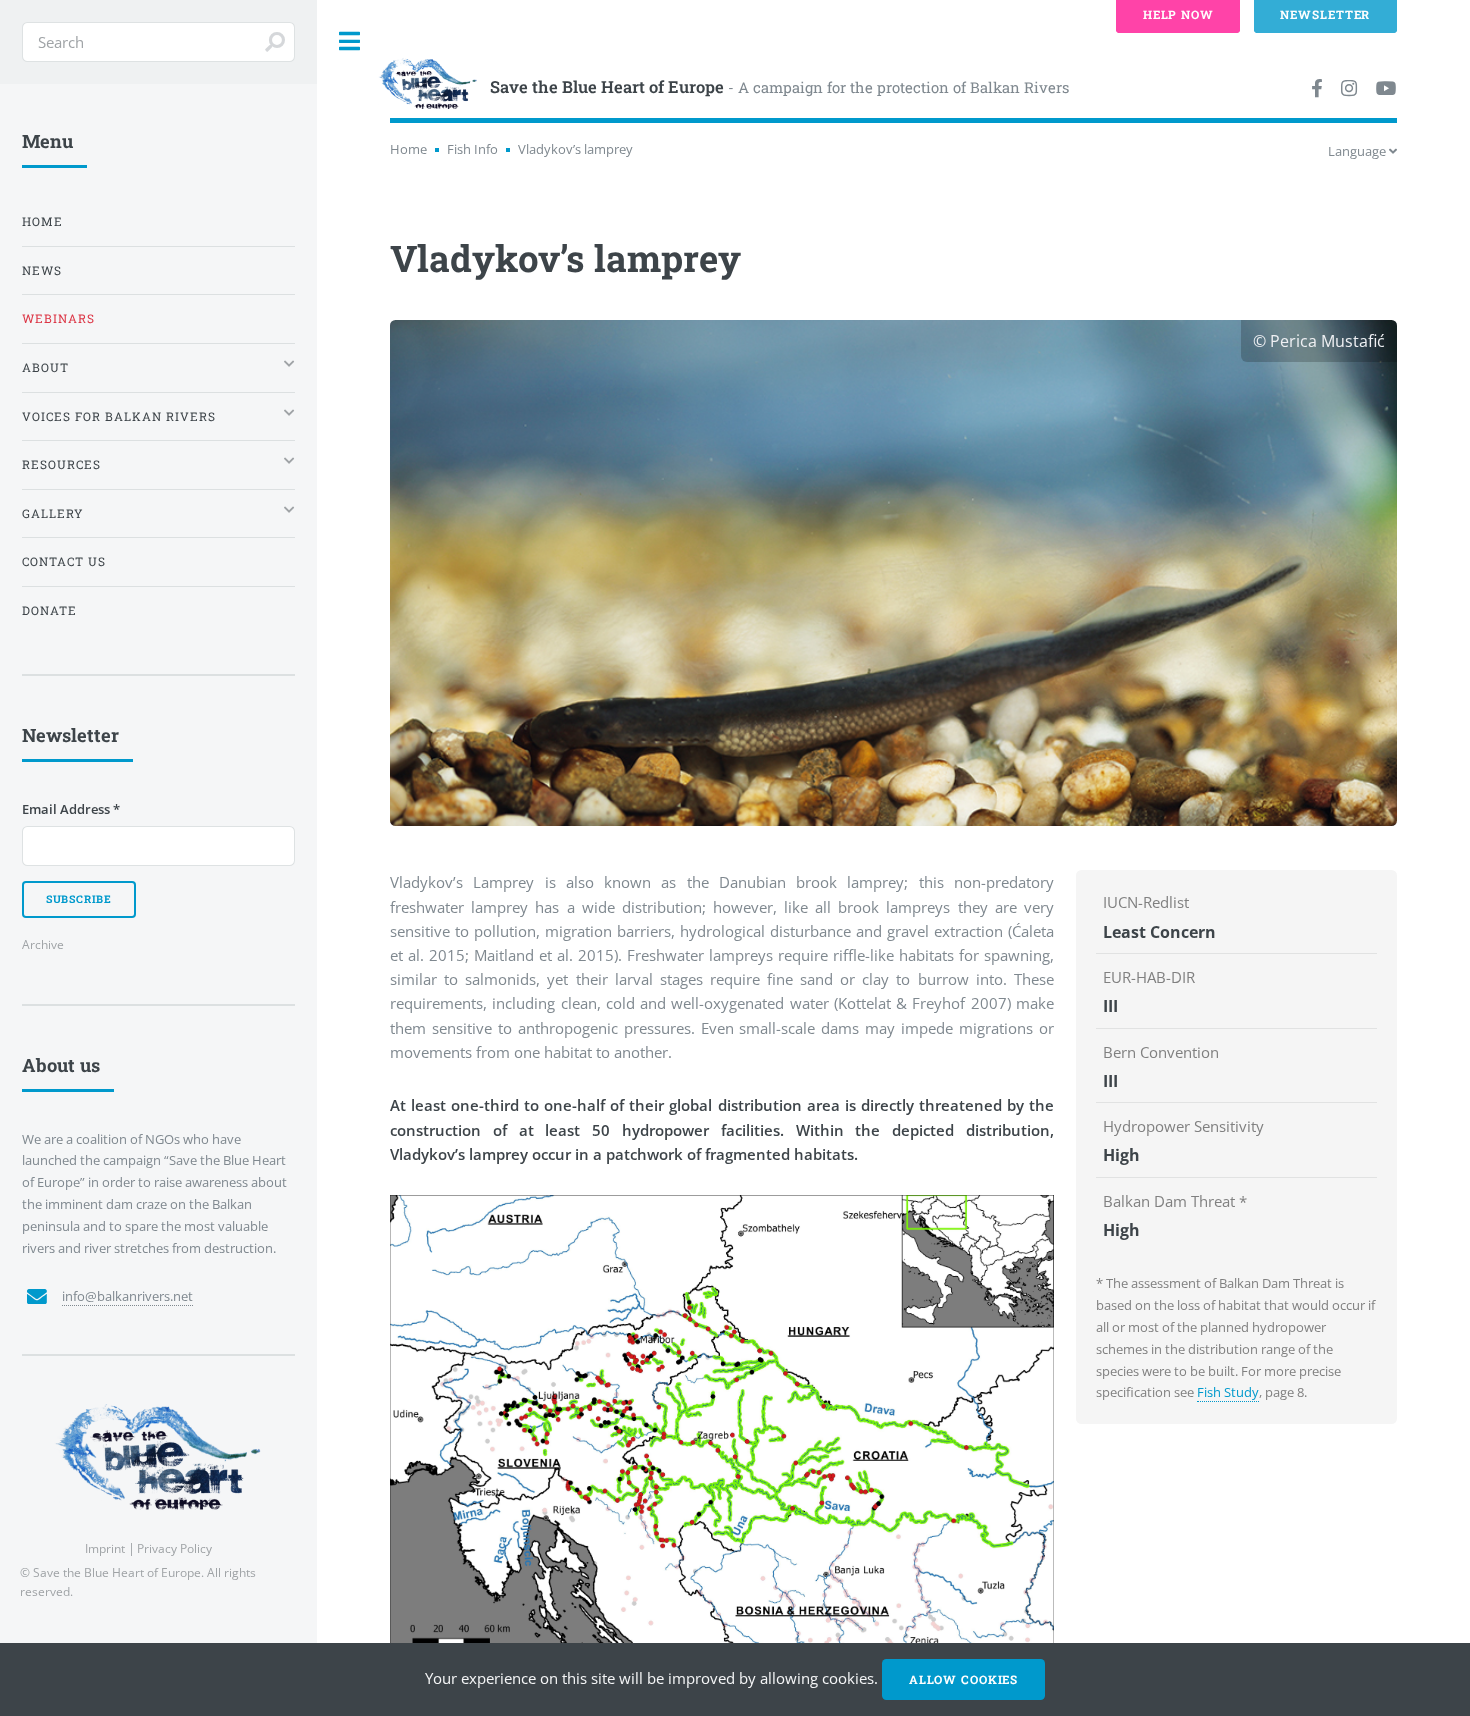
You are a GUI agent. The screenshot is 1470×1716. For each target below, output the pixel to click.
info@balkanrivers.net (127, 1296)
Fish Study (1228, 1392)
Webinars (58, 318)
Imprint (105, 1548)
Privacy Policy (174, 1548)
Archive (43, 944)
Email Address (71, 809)
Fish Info (472, 149)
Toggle (350, 41)
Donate (49, 610)
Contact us (64, 561)
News (42, 270)
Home (408, 149)
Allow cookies (963, 1679)
